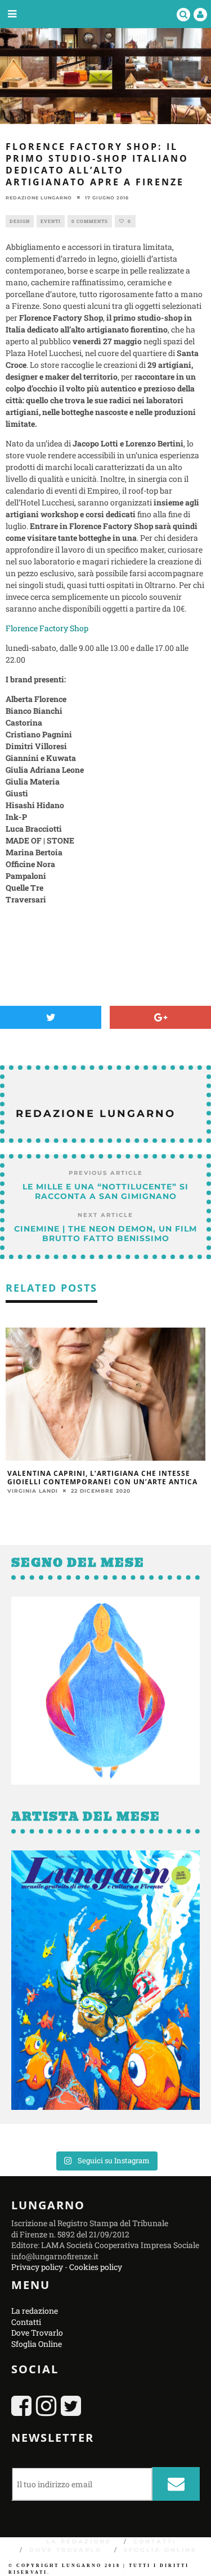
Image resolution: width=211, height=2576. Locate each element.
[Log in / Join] (200, 14)
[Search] (183, 14)
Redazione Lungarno (39, 198)
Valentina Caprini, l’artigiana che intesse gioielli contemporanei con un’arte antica (102, 1478)
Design (20, 221)
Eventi (51, 221)
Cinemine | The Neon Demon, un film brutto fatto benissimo (105, 1234)
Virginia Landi (33, 1491)
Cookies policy (96, 2267)
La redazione (35, 2311)
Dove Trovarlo (37, 2333)
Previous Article (106, 1173)
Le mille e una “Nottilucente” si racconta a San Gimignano (105, 1191)
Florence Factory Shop (47, 628)
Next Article (105, 1215)
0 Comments (90, 221)
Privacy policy (37, 2267)
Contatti (26, 2321)
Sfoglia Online (37, 2343)
